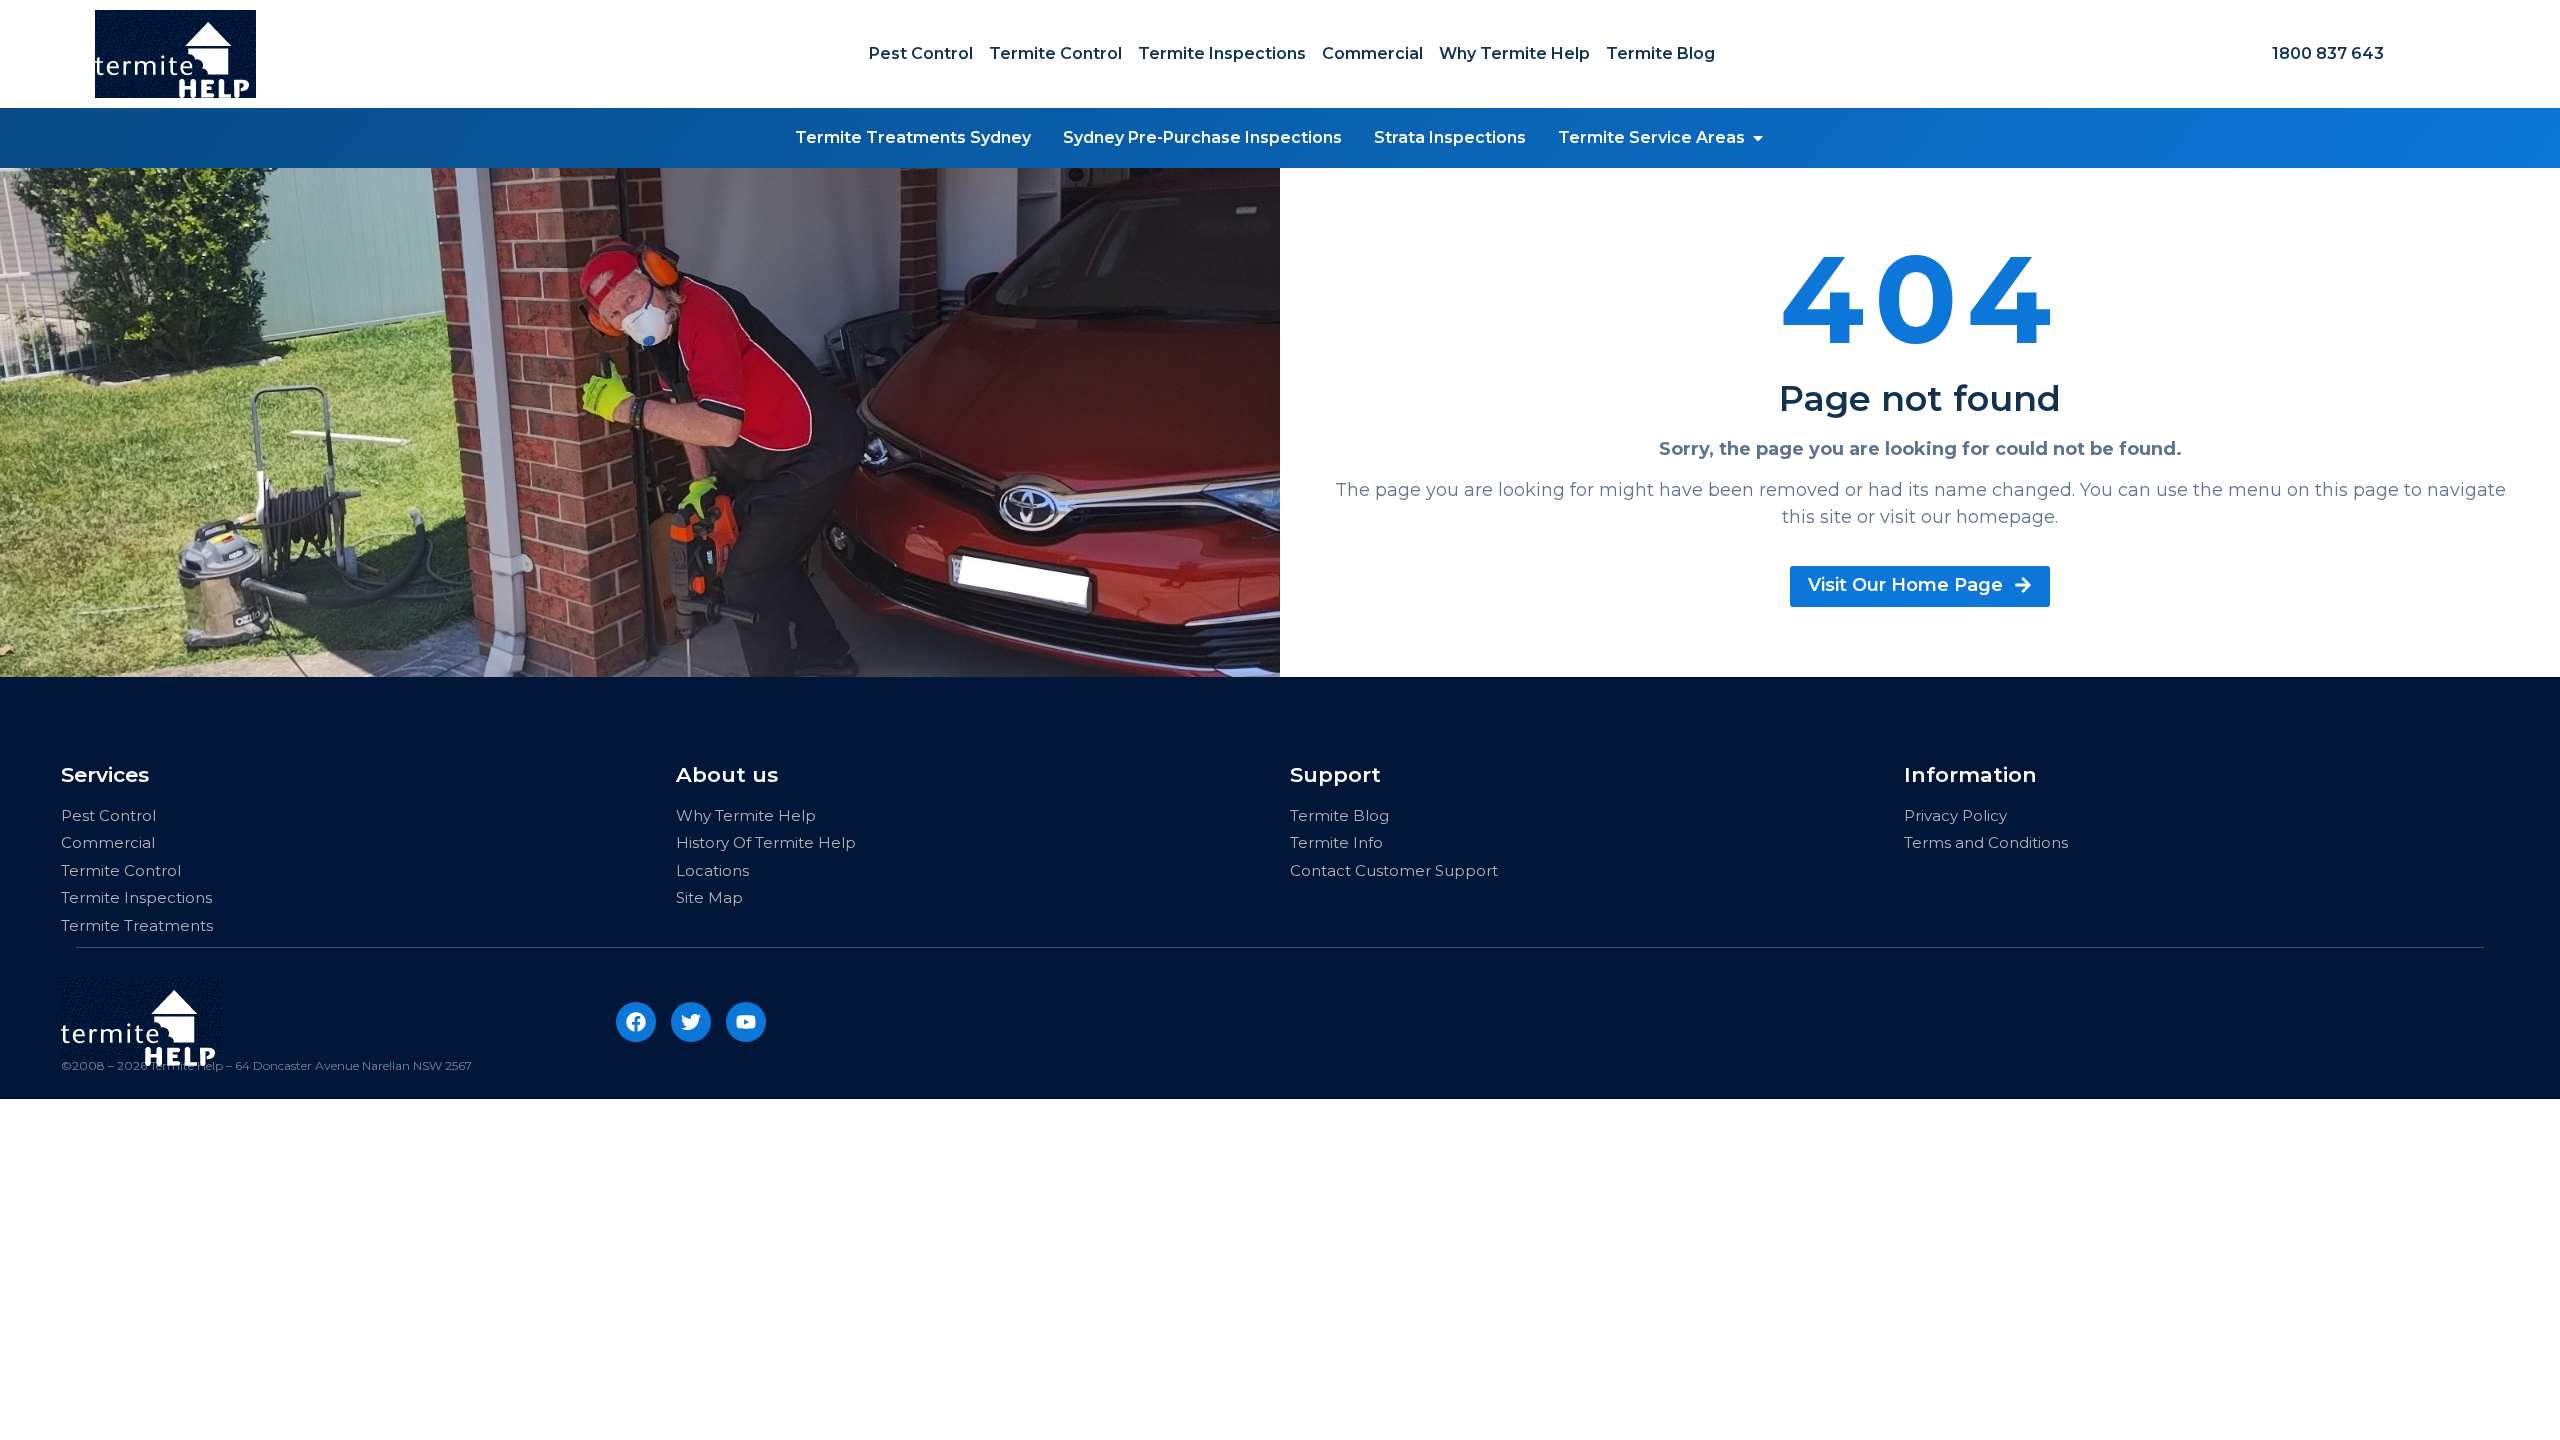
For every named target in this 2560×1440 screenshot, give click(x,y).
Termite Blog (1660, 53)
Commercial (1372, 53)
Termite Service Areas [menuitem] (1651, 137)
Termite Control (1055, 53)
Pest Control (921, 53)
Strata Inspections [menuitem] (1450, 137)
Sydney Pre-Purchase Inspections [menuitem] (1202, 137)
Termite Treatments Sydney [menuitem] (913, 137)
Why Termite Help (1514, 53)
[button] (1758, 138)
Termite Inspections (1222, 53)
